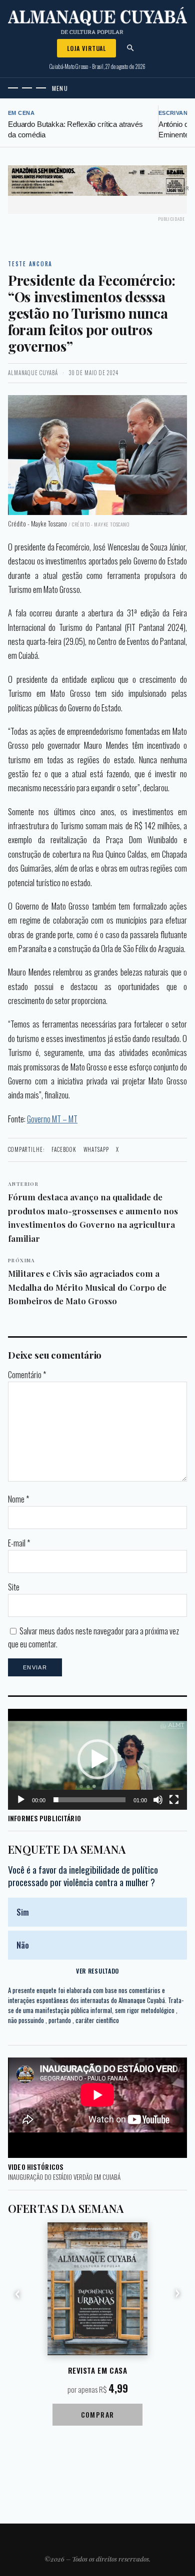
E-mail (19, 1543)
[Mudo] (158, 1800)
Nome (18, 1499)
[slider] (89, 1800)
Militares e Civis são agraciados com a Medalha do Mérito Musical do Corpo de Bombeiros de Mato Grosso (87, 1282)
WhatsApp (96, 1149)
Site (14, 1587)
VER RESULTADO (97, 1971)
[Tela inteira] (174, 1800)
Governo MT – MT (52, 1119)
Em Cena (21, 113)
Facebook (64, 1149)
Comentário (27, 1375)
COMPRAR (98, 2414)
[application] (97, 1759)
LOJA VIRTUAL (86, 48)
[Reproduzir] (21, 1800)
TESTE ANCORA (30, 264)
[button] (97, 1759)
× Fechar (179, 188)
